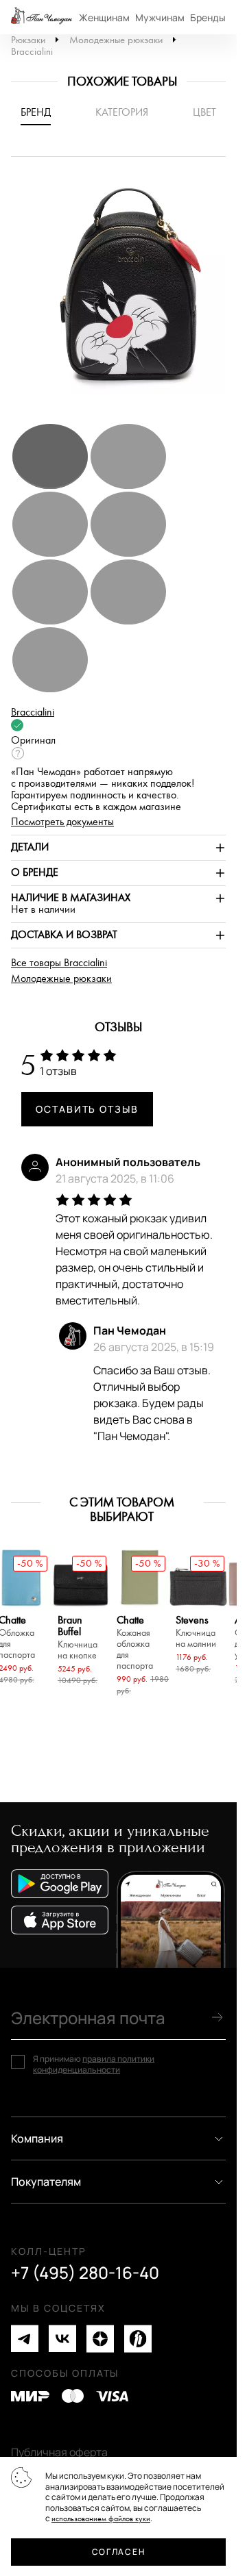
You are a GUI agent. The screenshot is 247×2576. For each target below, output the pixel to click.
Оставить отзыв (87, 1109)
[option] (123, 296)
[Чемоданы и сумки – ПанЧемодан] (42, 17)
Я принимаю (94, 2064)
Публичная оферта (59, 2452)
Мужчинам (160, 17)
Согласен (118, 2552)
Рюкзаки (28, 40)
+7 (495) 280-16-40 (85, 2273)
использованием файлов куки (101, 2519)
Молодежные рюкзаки (116, 40)
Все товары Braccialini (59, 963)
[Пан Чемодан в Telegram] (25, 2339)
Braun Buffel (78, 1638)
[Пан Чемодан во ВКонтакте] (62, 2339)
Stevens (196, 1632)
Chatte (135, 1643)
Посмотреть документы (62, 822)
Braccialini (32, 52)
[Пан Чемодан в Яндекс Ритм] (138, 2339)
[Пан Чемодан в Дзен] (100, 2339)
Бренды (208, 17)
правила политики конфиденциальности (94, 2064)
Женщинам (104, 17)
